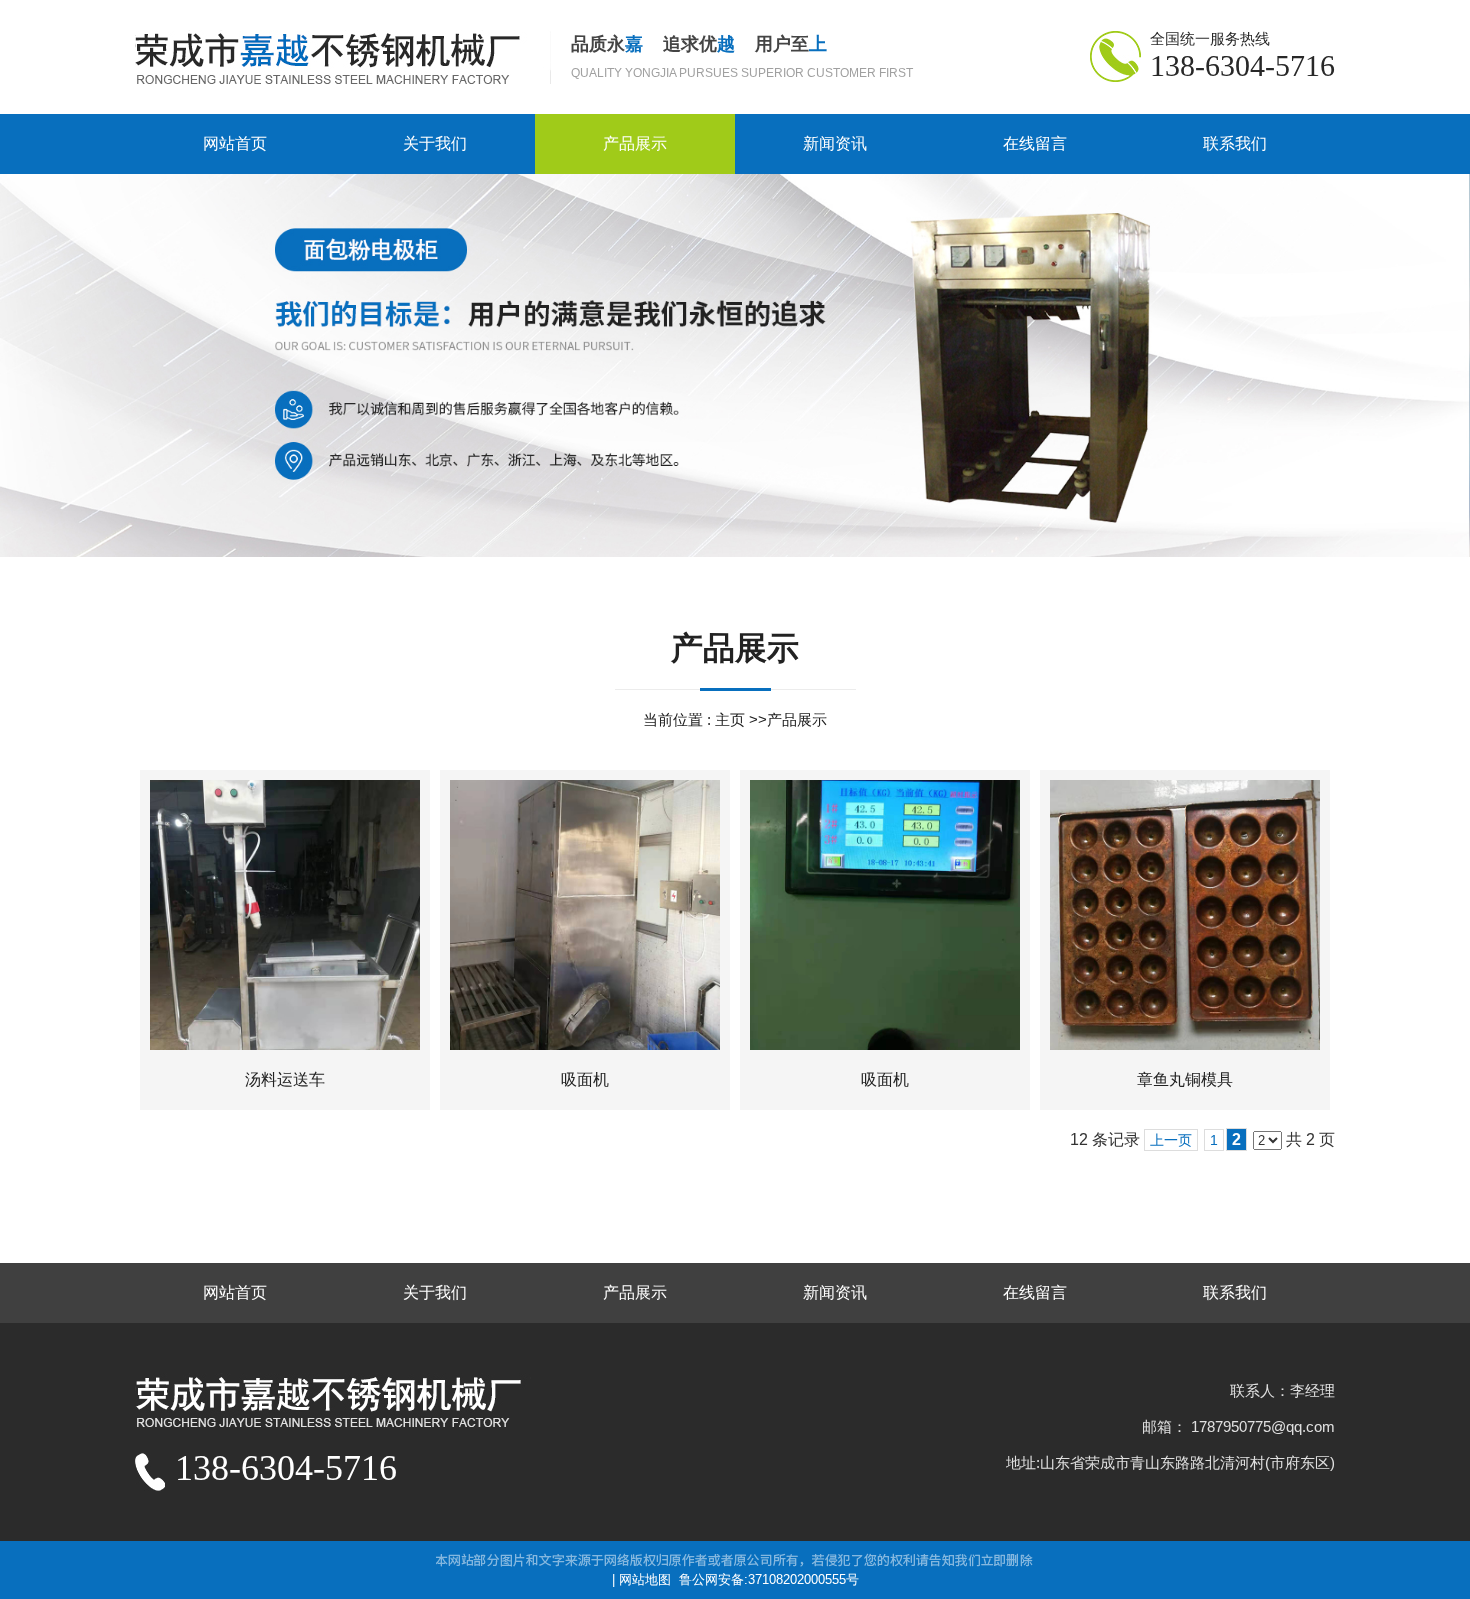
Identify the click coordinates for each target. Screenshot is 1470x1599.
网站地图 (645, 1579)
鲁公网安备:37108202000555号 (769, 1579)
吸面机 (585, 1079)
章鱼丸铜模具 (1185, 1079)
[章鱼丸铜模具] (1185, 915)
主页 (730, 719)
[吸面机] (585, 915)
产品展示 (797, 719)
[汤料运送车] (285, 915)
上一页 (1171, 1140)
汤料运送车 (285, 1079)
